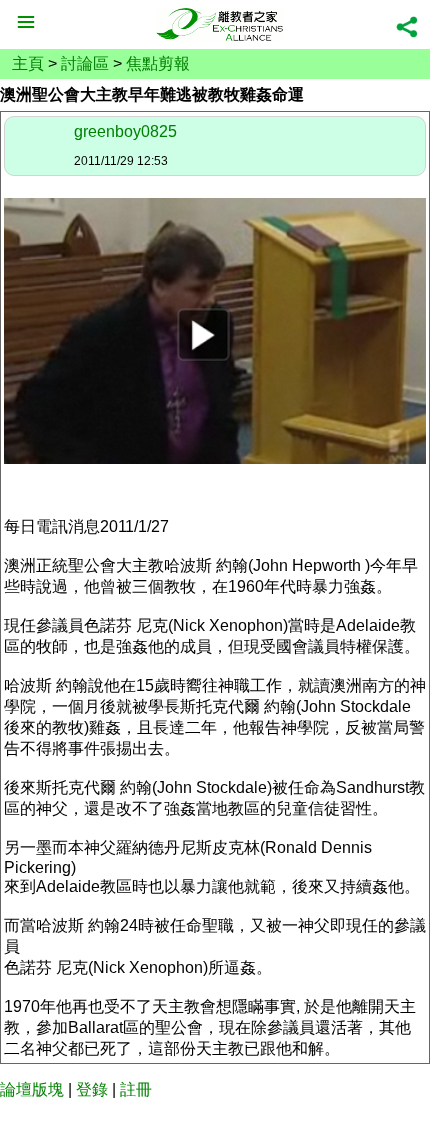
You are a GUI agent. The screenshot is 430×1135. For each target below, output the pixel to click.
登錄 (92, 1089)
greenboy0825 (125, 131)
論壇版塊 (32, 1089)
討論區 (85, 63)
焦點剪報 (158, 63)
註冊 (136, 1089)
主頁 (28, 63)
